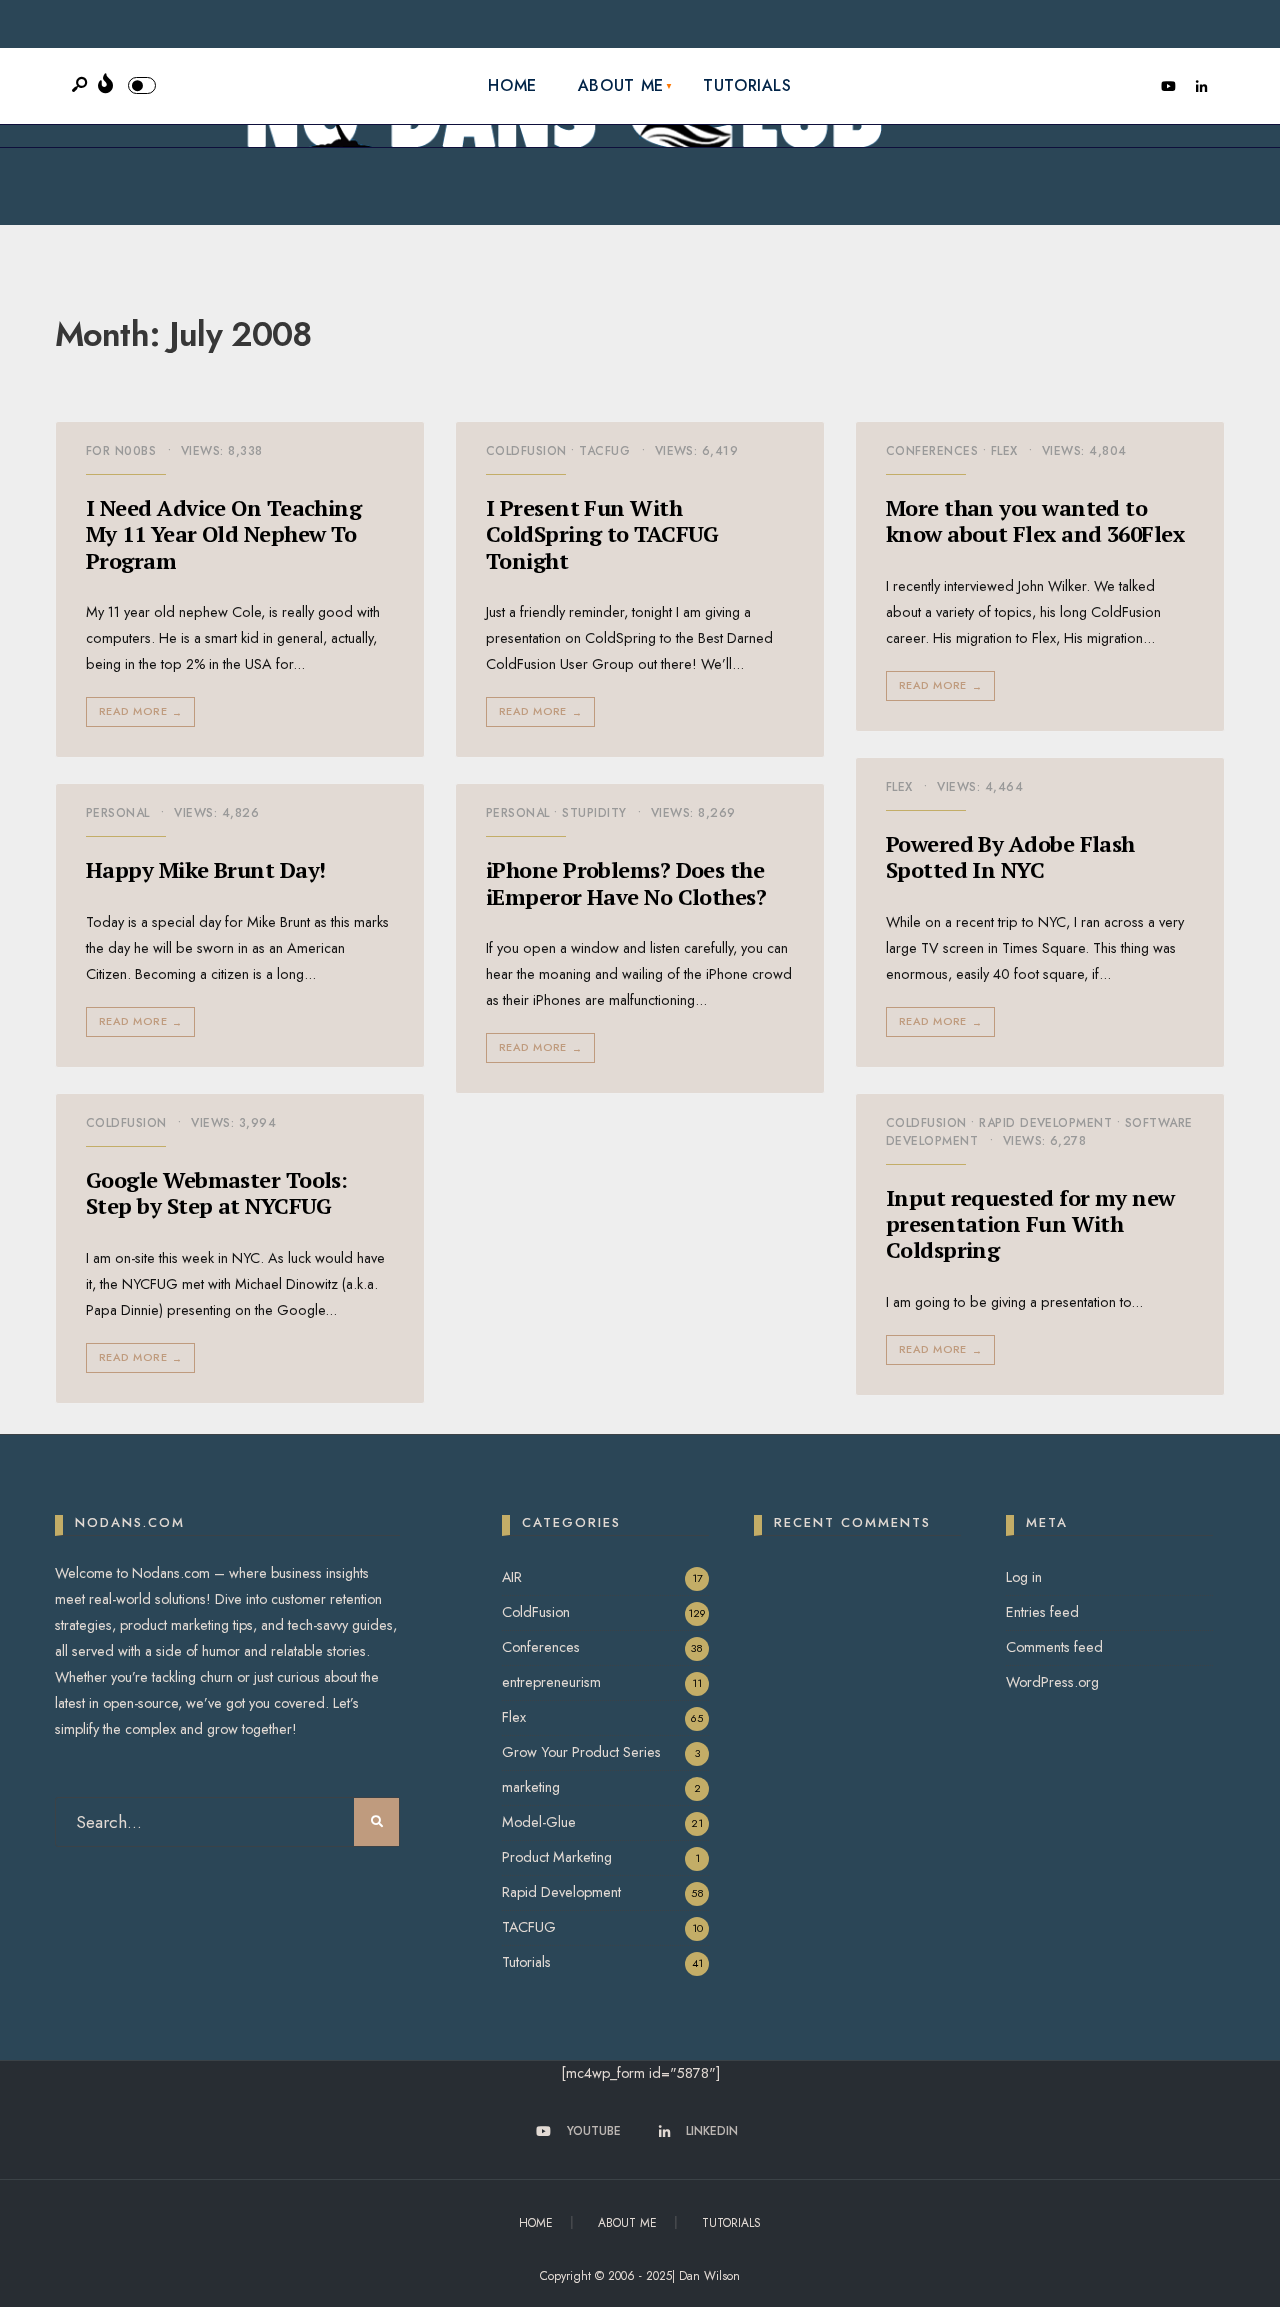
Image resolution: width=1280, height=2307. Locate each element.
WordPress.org (1052, 1682)
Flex (1004, 451)
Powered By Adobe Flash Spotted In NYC (1010, 856)
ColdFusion (526, 451)
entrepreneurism (551, 1682)
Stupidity (594, 813)
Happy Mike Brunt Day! (205, 869)
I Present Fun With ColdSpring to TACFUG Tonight (602, 534)
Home (512, 85)
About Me (621, 85)
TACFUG (604, 451)
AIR (512, 1577)
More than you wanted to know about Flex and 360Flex (1035, 520)
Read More (140, 711)
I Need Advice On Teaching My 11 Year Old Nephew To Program (223, 534)
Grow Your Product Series (581, 1752)
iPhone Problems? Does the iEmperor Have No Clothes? (626, 882)
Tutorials (747, 85)
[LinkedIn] (1201, 87)
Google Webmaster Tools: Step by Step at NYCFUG (216, 1192)
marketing (531, 1787)
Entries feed (1042, 1612)
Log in (1024, 1577)
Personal (118, 813)
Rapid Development (1045, 1123)
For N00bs (121, 451)
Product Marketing (557, 1857)
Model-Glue (539, 1822)
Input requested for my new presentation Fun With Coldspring (1030, 1224)
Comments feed (1054, 1647)
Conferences (932, 451)
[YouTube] (1168, 87)
